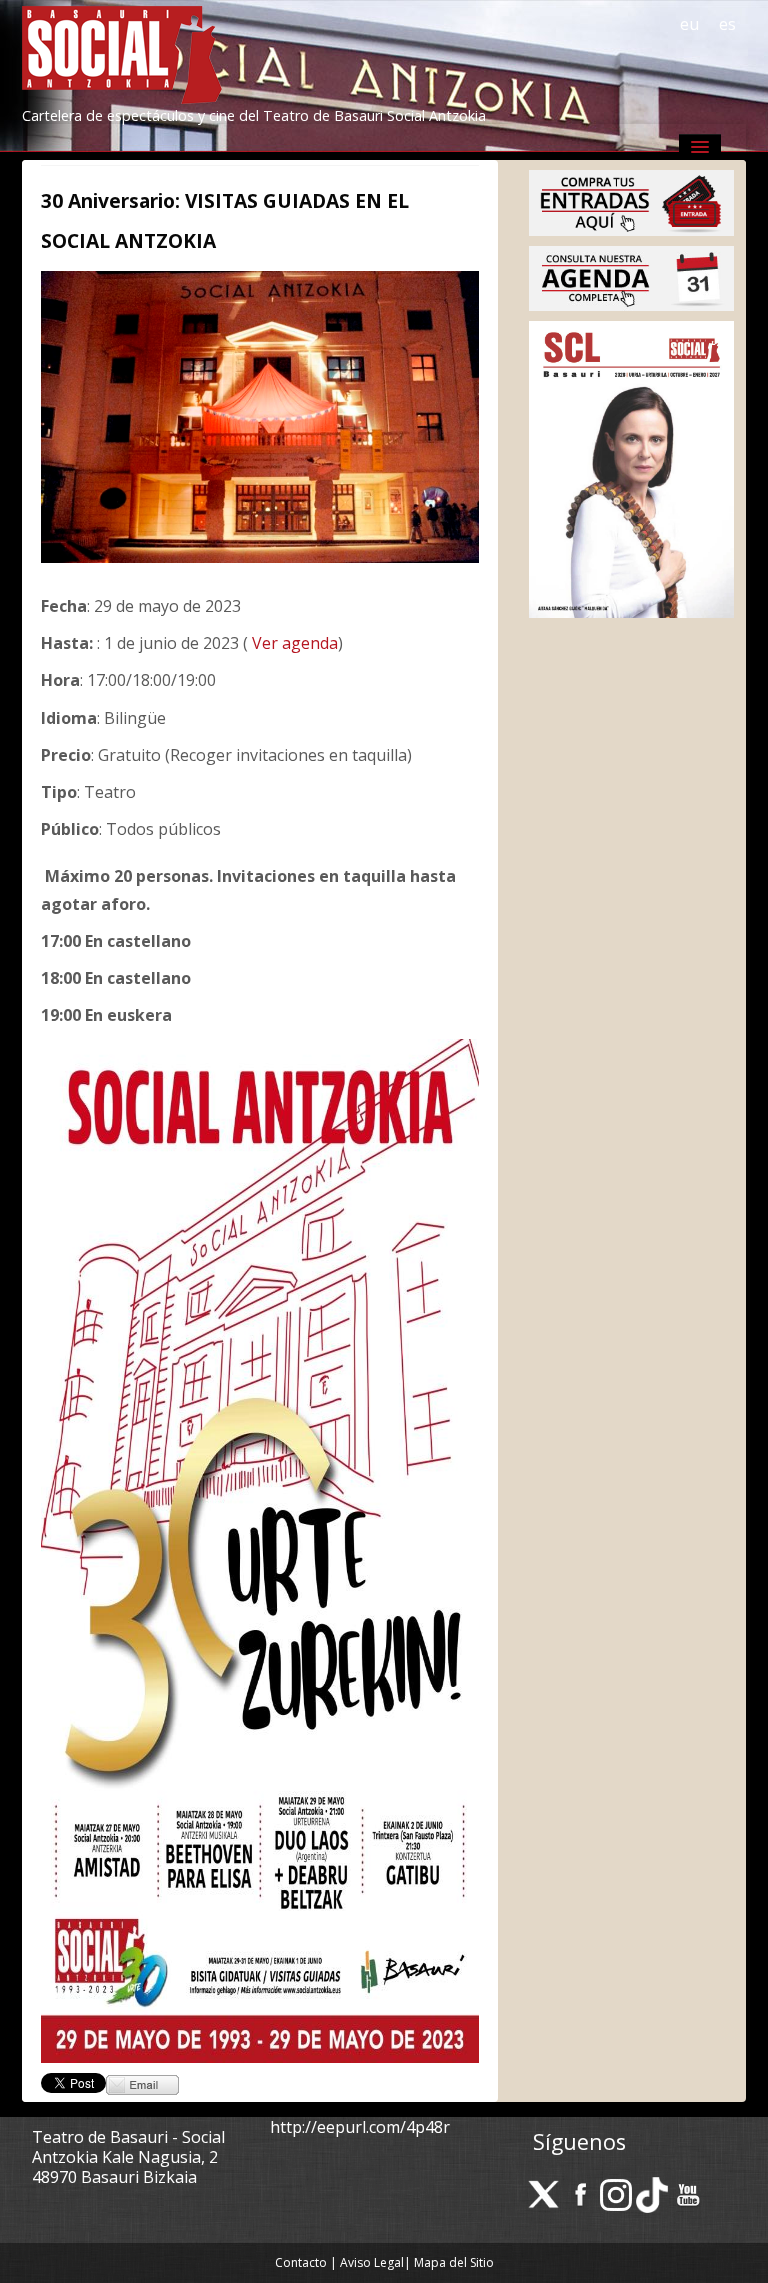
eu (689, 24)
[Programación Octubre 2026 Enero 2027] (631, 468)
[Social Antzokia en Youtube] (688, 2193)
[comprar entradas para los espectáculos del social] (631, 201)
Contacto (301, 2262)
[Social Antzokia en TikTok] (652, 2193)
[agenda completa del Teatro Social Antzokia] (631, 277)
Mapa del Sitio (454, 2262)
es (727, 24)
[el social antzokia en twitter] (544, 2193)
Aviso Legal (372, 2262)
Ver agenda (293, 643)
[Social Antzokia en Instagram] (616, 2193)
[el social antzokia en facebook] (580, 2193)
